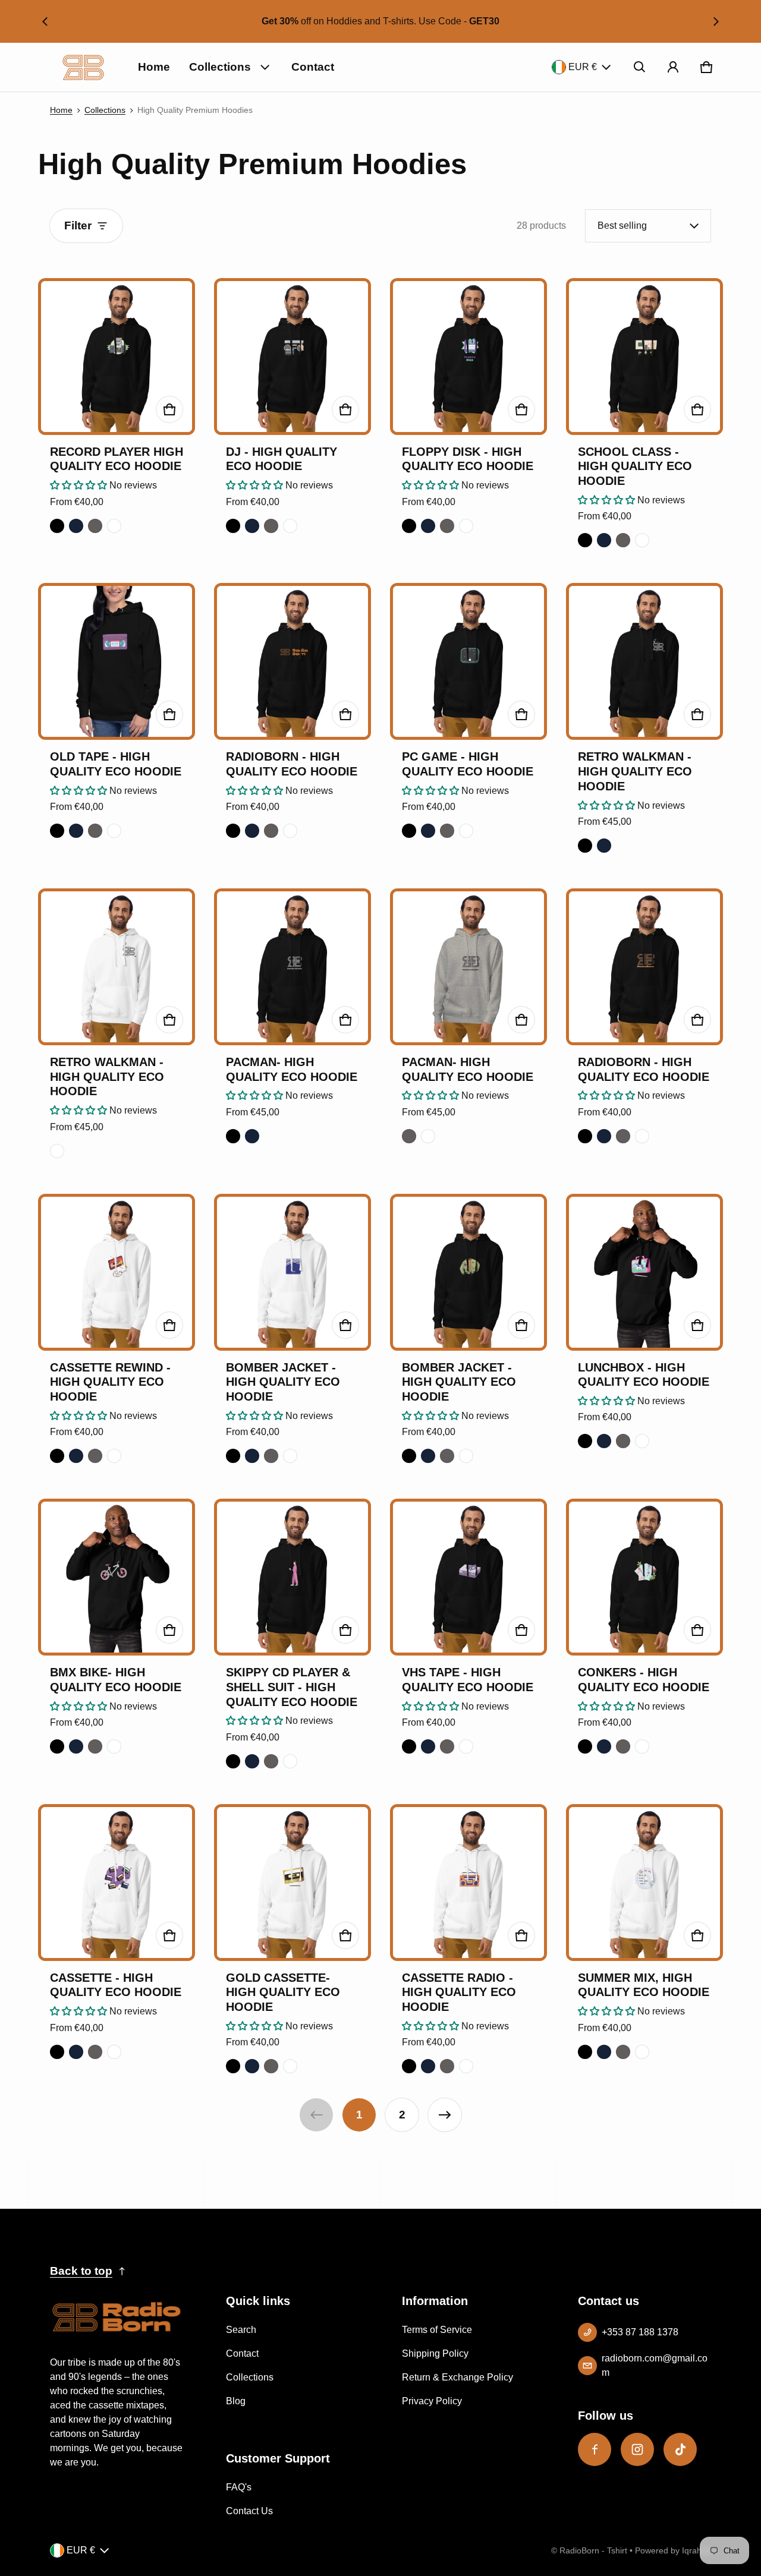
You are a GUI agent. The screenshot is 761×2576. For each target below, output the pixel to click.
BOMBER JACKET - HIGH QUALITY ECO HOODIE (283, 1382)
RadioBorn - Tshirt (593, 2551)
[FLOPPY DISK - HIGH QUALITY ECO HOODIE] (468, 357)
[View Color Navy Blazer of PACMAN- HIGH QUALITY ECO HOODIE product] (252, 1136)
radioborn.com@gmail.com (655, 2365)
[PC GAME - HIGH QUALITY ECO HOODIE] (468, 661)
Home (154, 67)
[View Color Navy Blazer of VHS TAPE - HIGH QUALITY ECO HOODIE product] (428, 1746)
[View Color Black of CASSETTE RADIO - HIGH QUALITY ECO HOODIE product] (409, 2066)
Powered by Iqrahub (673, 2551)
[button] (640, 67)
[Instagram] (637, 2449)
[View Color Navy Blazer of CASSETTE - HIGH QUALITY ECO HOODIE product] (76, 2052)
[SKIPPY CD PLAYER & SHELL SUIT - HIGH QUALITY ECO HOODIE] (293, 1577)
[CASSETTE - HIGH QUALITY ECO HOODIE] (117, 1883)
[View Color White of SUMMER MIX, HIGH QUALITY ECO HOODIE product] (642, 2052)
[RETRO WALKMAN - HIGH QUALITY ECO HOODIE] (644, 661)
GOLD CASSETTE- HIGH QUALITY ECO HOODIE (283, 1992)
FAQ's (239, 2487)
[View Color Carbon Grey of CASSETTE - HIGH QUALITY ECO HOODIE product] (95, 2052)
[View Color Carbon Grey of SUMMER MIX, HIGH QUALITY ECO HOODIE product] (623, 2052)
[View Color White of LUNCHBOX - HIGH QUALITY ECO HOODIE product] (642, 1441)
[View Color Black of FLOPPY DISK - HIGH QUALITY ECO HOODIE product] (409, 526)
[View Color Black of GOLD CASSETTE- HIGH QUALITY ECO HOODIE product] (233, 2066)
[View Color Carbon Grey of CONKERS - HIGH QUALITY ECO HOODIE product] (623, 1746)
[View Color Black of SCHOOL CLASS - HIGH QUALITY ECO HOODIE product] (585, 540)
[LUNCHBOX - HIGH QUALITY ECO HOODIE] (644, 1272)
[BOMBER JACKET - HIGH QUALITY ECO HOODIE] (293, 1272)
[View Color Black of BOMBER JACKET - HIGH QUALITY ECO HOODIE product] (233, 1456)
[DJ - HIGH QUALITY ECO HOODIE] (293, 357)
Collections (220, 67)
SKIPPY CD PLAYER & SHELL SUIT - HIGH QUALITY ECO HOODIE (292, 1687)
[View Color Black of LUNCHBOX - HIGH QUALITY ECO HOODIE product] (585, 1441)
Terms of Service (437, 2330)
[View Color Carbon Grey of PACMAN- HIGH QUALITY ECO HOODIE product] (409, 1136)
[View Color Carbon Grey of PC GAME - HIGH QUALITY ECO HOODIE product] (447, 831)
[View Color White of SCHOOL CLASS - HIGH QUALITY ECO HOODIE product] (642, 540)
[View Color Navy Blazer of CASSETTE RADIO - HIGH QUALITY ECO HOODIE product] (428, 2066)
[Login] (673, 67)
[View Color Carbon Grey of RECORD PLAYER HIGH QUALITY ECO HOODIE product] (95, 526)
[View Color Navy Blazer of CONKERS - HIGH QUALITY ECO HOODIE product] (604, 1746)
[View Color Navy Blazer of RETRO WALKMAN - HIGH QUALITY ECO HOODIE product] (604, 846)
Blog (236, 2401)
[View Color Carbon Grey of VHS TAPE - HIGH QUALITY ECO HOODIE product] (447, 1746)
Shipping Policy (435, 2353)
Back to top (81, 2271)
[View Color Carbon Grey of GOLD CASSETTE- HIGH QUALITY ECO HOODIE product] (271, 2066)
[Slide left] (45, 21)
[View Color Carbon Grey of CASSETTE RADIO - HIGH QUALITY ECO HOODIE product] (447, 2066)
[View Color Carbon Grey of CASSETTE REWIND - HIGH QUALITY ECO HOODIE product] (95, 1456)
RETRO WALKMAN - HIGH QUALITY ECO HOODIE (635, 771)
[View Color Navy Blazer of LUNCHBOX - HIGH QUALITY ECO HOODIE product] (604, 1441)
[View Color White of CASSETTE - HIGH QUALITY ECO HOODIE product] (114, 2052)
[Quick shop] (169, 409)
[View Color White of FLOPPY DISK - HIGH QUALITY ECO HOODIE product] (466, 526)
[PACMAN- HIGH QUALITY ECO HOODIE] (293, 967)
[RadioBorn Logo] (83, 67)
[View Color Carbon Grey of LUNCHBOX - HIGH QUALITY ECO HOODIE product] (623, 1441)
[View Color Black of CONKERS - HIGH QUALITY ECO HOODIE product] (585, 1746)
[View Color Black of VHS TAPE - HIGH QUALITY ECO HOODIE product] (409, 1746)
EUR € (583, 67)
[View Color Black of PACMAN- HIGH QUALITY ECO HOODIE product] (233, 1136)
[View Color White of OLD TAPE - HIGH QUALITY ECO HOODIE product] (114, 831)
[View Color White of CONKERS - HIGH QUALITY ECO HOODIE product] (642, 1746)
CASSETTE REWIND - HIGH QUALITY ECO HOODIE (110, 1382)
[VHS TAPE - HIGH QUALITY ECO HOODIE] (468, 1577)
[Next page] (445, 2115)
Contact (313, 67)
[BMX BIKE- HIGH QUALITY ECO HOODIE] (117, 1577)
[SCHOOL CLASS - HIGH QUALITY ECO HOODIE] (644, 357)
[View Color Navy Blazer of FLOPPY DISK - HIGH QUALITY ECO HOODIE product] (428, 526)
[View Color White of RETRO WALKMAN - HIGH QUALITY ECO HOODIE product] (57, 1151)
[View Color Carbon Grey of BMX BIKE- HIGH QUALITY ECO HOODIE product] (95, 1746)
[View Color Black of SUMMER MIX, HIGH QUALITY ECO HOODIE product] (585, 2052)
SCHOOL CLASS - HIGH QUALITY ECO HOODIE (635, 466)
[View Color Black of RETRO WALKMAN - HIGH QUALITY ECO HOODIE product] (585, 846)
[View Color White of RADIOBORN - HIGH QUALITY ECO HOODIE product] (290, 831)
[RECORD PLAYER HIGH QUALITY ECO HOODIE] (117, 357)
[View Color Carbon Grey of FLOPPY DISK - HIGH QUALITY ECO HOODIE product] (447, 526)
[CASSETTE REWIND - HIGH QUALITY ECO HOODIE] (117, 1272)
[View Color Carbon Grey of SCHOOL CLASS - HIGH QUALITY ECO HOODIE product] (623, 540)
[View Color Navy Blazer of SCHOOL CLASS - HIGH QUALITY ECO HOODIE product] (604, 540)
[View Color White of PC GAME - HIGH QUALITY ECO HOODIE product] (466, 831)
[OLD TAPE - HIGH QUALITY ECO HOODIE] (117, 661)
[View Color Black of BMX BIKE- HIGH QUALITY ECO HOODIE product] (57, 1746)
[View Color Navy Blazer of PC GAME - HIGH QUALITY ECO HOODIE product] (428, 831)
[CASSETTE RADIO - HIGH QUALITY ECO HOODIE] (468, 1883)
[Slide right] (716, 21)
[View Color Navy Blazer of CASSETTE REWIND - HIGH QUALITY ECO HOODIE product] (76, 1456)
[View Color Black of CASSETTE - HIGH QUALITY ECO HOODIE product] (57, 2052)
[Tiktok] (680, 2449)
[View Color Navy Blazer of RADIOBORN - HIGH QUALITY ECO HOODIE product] (252, 831)
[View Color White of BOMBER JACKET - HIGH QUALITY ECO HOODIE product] (290, 1456)
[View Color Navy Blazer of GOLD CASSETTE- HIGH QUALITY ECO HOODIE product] (252, 2066)
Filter (78, 226)
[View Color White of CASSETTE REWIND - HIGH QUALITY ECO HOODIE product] (114, 1456)
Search (241, 2330)
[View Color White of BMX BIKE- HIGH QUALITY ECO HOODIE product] (114, 1746)
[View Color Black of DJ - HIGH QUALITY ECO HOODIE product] (233, 526)
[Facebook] (595, 2449)
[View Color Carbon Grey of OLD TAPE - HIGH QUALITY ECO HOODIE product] (95, 831)
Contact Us (249, 2511)
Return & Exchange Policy (457, 2377)
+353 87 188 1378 (640, 2332)
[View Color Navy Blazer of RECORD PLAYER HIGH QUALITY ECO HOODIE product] (76, 526)
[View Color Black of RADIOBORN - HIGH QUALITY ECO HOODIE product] (233, 831)
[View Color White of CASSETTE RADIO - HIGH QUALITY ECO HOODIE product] (466, 2066)
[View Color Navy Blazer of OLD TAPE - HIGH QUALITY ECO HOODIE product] (76, 831)
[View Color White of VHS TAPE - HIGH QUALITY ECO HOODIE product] (466, 1746)
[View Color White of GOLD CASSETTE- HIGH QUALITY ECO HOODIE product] (290, 2066)
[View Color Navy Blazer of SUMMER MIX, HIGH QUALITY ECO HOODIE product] (604, 2052)
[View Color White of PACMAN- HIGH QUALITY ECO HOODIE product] (428, 1136)
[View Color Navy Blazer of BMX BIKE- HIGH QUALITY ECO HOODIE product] (76, 1746)
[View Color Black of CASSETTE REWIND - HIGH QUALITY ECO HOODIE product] (57, 1456)
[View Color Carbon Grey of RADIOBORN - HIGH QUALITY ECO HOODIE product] (271, 831)
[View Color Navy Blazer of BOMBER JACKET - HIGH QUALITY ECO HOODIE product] (252, 1456)
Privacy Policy (432, 2401)
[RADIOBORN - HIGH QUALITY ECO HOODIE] (293, 661)
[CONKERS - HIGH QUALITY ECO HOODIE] (644, 1577)
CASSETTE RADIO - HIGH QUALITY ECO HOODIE (459, 1992)
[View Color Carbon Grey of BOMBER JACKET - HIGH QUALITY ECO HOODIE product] (271, 1456)
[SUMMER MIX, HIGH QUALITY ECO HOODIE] (644, 1883)
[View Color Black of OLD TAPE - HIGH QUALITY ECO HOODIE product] (57, 831)
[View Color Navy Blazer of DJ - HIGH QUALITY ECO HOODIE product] (252, 526)
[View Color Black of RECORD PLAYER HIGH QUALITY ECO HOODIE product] (57, 526)
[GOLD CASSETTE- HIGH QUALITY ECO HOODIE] (293, 1883)
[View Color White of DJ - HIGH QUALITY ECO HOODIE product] (290, 526)
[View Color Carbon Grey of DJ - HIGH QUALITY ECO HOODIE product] (271, 526)
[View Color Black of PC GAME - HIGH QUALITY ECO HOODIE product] (409, 831)
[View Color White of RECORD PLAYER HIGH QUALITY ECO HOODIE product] (114, 526)
